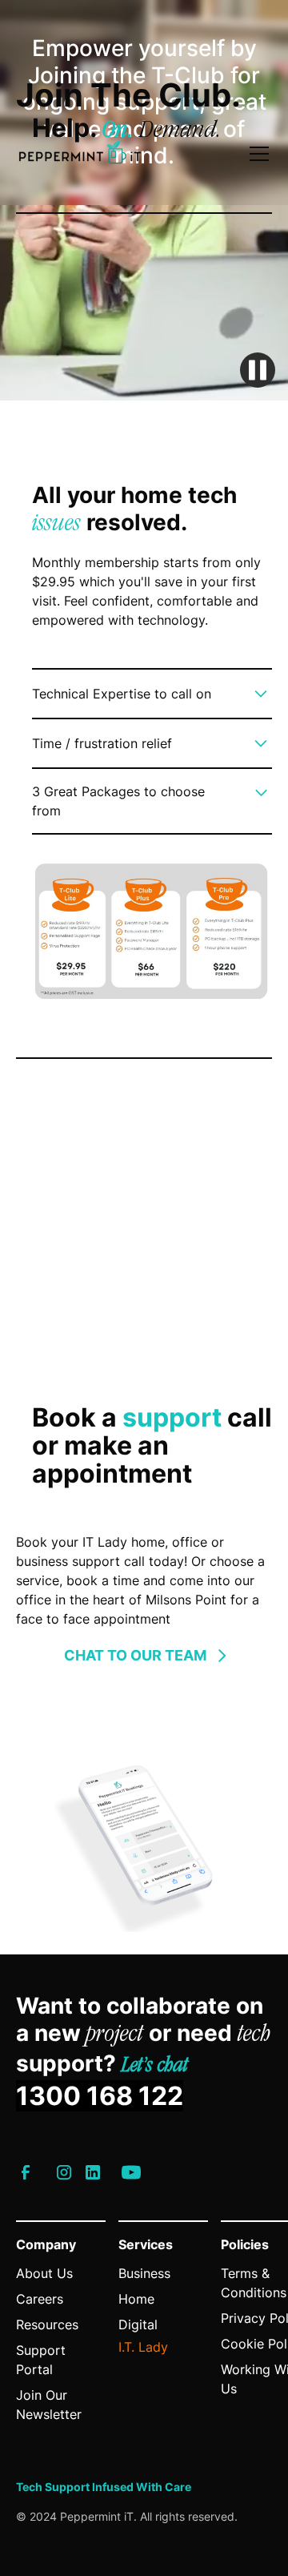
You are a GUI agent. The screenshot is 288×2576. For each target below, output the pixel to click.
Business (144, 2273)
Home (136, 2299)
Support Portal (41, 2360)
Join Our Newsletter (49, 2405)
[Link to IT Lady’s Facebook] (26, 2172)
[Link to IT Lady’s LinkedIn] (93, 2172)
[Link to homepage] (80, 154)
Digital (138, 2324)
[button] (256, 154)
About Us (44, 2273)
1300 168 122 (100, 2096)
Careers (40, 2299)
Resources (47, 2324)
